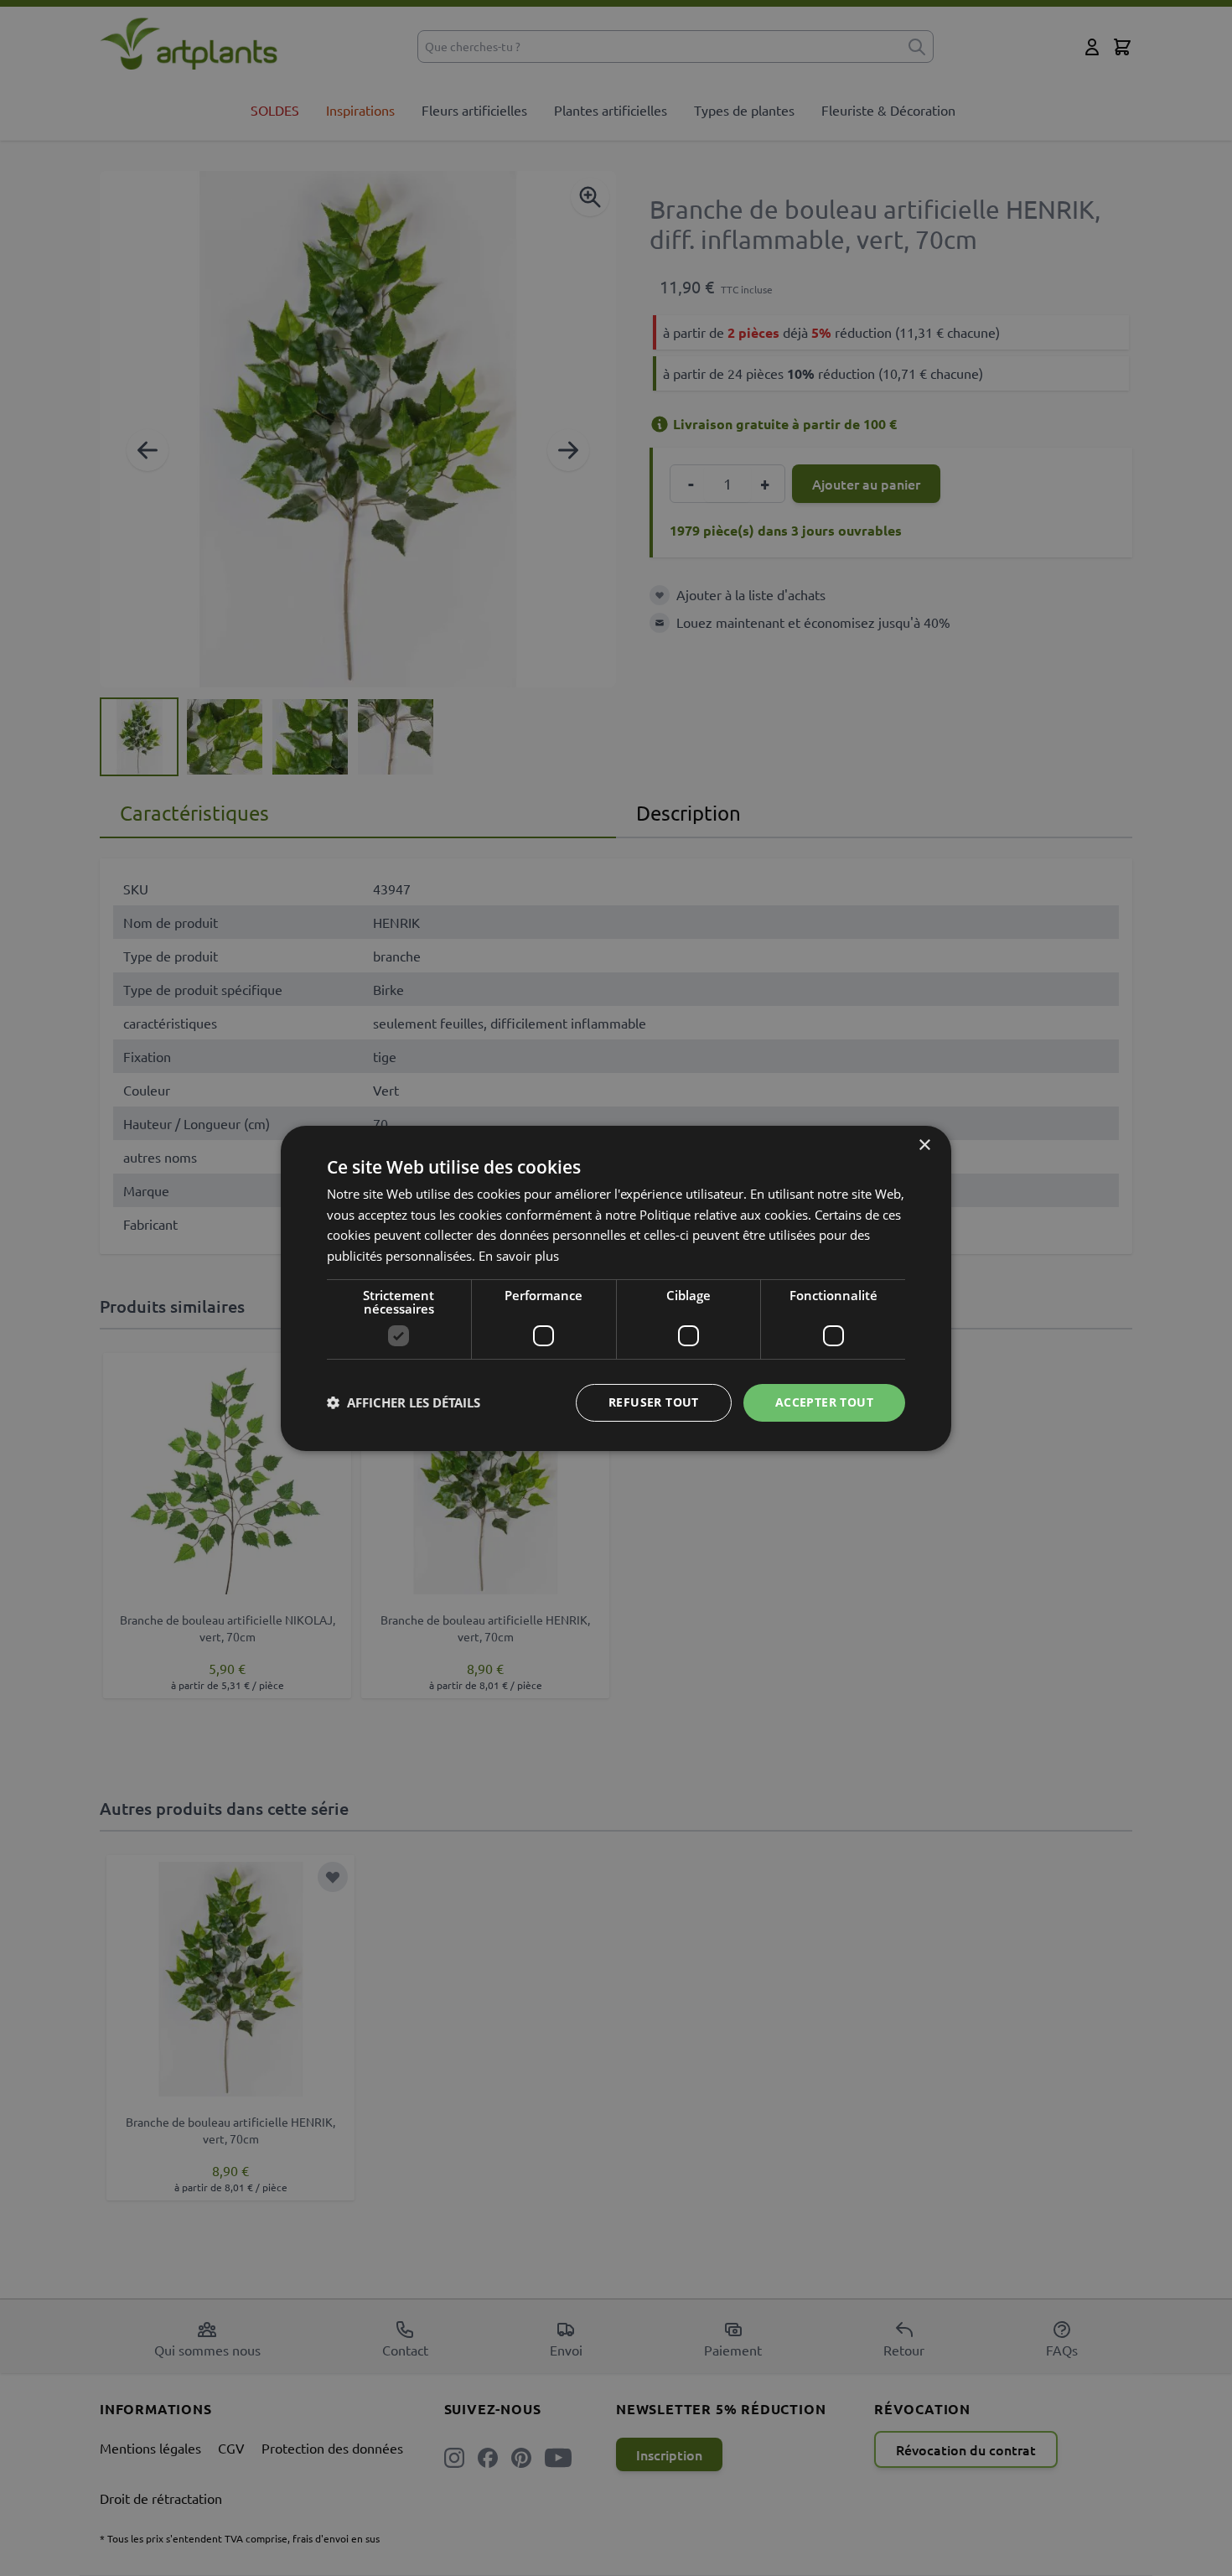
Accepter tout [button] (824, 1402)
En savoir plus (519, 1256)
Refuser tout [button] (654, 1402)
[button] (404, 1402)
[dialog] (616, 1288)
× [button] (924, 1145)
